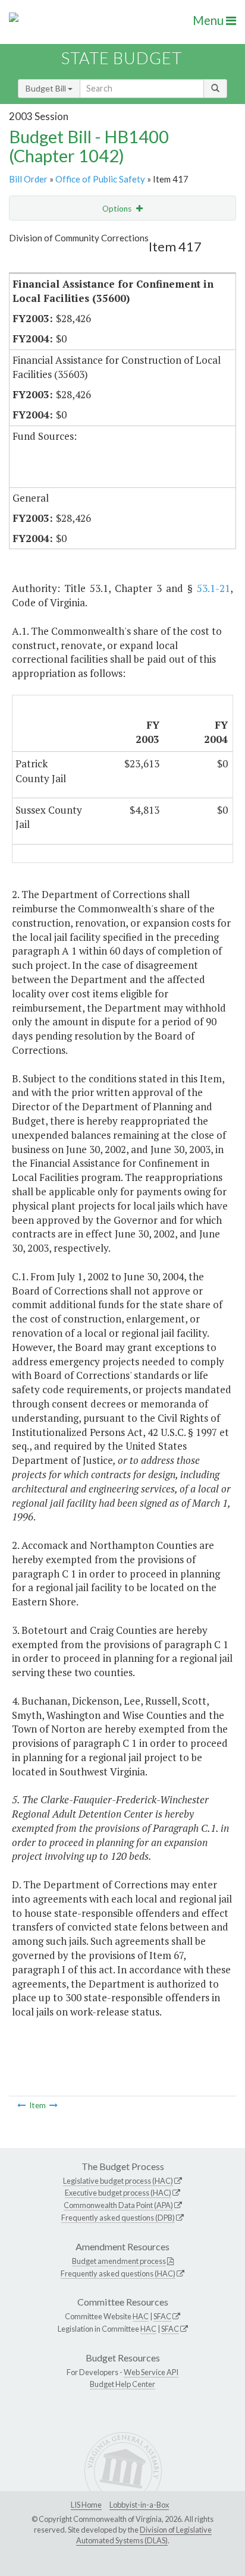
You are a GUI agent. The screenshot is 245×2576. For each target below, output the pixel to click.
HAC (141, 2316)
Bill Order (28, 179)
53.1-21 (213, 588)
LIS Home (86, 2505)
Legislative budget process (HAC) (118, 2181)
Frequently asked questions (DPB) (118, 2218)
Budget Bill (47, 88)
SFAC (162, 2316)
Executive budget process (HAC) (118, 2193)
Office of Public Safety (100, 179)
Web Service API (151, 2372)
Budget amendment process (119, 2261)
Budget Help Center (122, 2384)
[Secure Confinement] (54, 2105)
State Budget (122, 58)
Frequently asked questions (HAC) (118, 2273)
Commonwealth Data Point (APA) (118, 2205)
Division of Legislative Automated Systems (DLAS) (144, 2535)
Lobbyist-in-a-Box (139, 2505)
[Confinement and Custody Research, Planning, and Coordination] (21, 2105)
